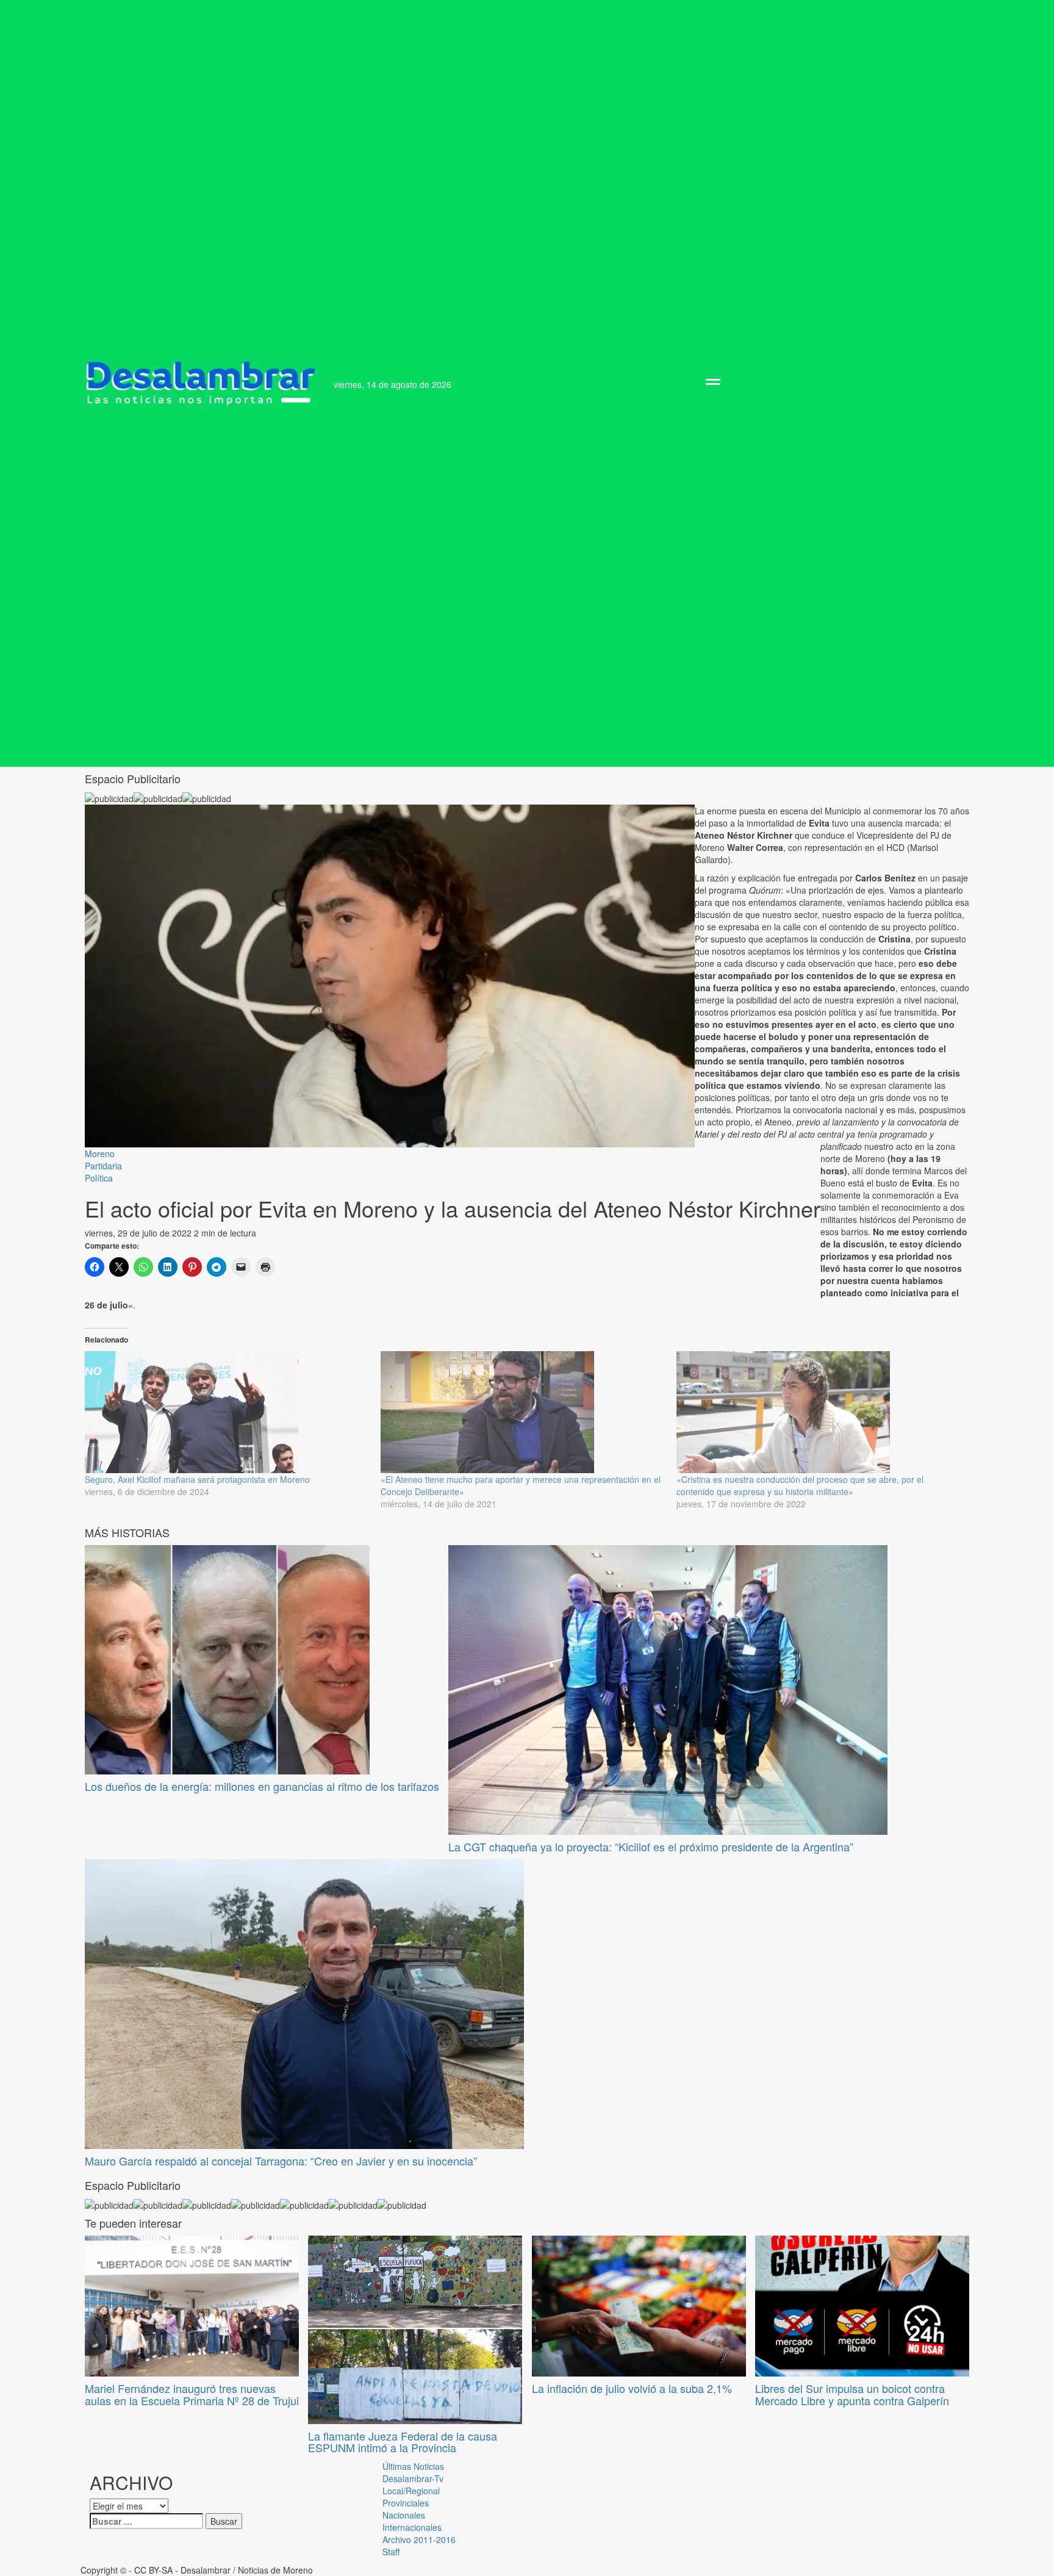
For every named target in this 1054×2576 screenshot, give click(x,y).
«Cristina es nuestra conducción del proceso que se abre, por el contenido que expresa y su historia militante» (800, 1485)
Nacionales (404, 2515)
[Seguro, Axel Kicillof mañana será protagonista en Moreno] (227, 1412)
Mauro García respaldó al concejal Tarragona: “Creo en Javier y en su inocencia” (281, 2161)
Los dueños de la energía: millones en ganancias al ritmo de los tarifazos (262, 1786)
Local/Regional (411, 2491)
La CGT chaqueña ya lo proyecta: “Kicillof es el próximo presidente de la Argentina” (651, 1846)
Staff (391, 2552)
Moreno (100, 1153)
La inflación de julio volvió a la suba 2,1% (632, 2388)
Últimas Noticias (413, 2466)
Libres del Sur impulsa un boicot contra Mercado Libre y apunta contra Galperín (852, 2394)
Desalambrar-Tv (413, 2478)
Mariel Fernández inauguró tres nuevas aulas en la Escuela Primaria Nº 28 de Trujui (192, 2394)
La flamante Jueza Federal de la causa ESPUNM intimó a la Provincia (403, 2442)
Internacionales (412, 2527)
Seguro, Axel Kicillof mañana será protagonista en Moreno (197, 1479)
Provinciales (406, 2503)
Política (99, 1178)
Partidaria (103, 1166)
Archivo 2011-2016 (419, 2539)
